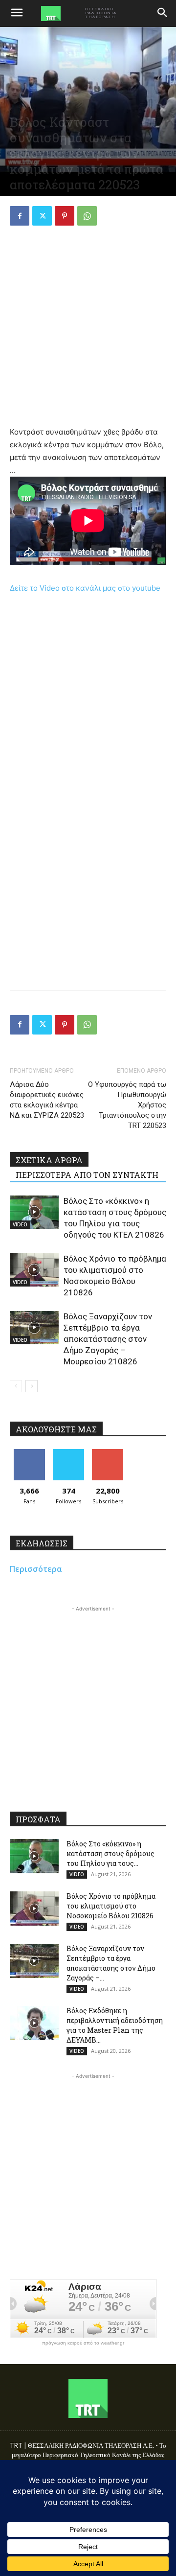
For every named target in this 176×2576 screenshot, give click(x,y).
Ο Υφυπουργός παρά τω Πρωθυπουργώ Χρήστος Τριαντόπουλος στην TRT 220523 (127, 1105)
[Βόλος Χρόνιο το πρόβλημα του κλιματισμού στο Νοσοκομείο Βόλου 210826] (34, 1270)
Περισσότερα (36, 1569)
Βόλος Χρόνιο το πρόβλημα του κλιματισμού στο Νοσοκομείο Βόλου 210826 (111, 1906)
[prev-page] (16, 1386)
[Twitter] (42, 216)
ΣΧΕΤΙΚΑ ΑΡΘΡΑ (49, 1160)
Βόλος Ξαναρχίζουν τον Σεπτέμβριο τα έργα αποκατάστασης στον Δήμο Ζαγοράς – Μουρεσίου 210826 (108, 1339)
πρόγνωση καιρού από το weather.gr (83, 2343)
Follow (69, 1453)
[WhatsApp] (87, 216)
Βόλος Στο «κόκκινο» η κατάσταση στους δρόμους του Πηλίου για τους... (110, 1853)
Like (30, 1453)
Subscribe (108, 1453)
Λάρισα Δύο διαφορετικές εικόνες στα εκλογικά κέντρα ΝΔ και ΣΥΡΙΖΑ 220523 (47, 1100)
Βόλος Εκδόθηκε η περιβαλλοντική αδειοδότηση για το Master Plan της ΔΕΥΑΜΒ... (115, 2025)
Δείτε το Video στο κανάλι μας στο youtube (85, 588)
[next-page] (32, 1386)
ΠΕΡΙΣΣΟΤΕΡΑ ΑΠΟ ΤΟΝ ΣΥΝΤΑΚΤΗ (87, 1175)
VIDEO (20, 1224)
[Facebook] (20, 216)
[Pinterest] (65, 216)
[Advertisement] (88, 327)
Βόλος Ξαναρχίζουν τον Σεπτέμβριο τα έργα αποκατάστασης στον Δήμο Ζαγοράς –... (111, 1963)
